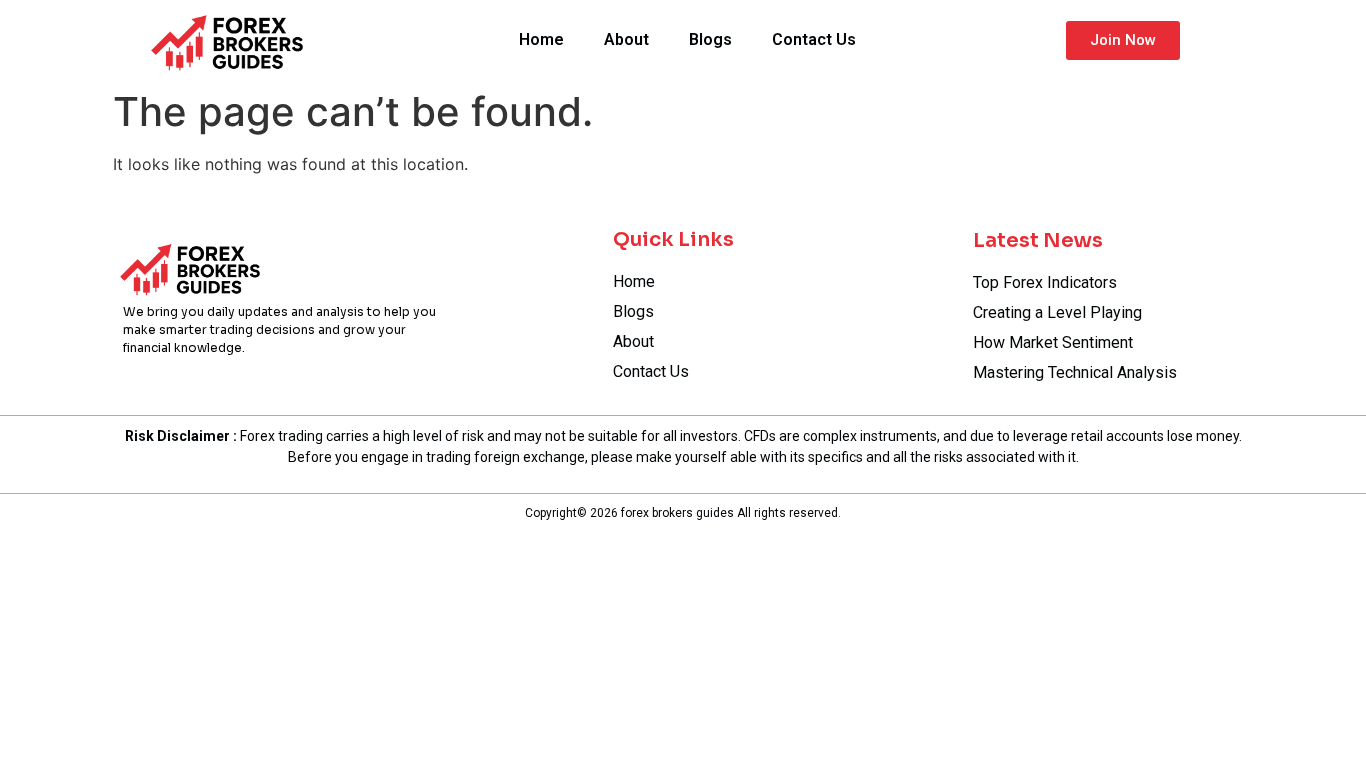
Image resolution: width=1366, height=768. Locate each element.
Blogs (710, 39)
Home (541, 39)
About (626, 39)
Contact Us (814, 39)
